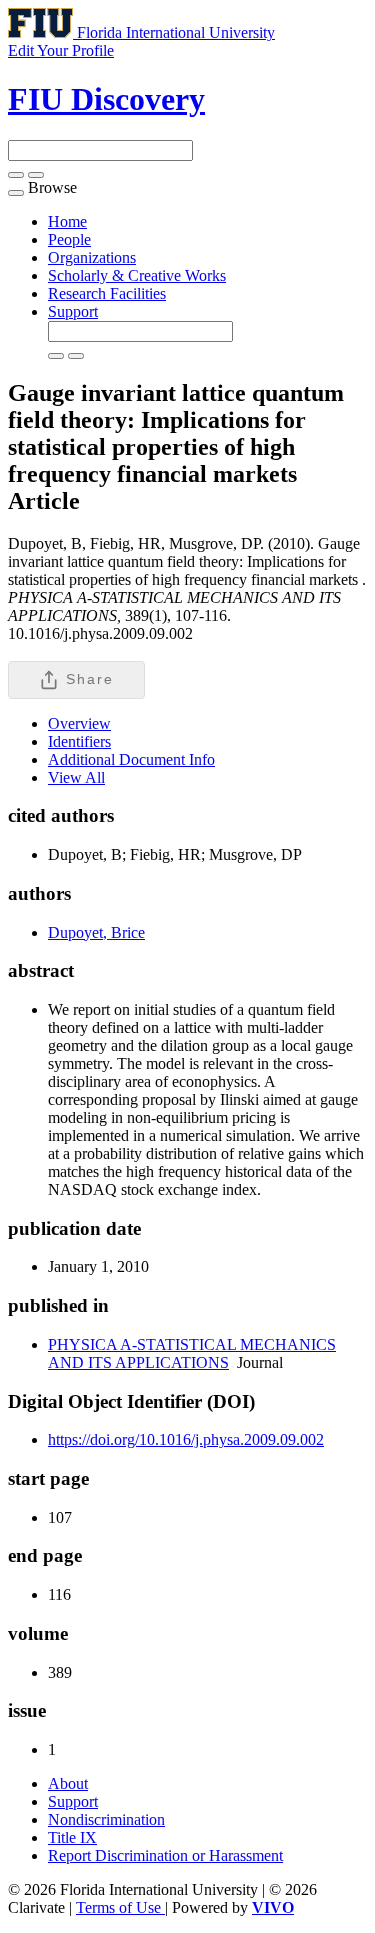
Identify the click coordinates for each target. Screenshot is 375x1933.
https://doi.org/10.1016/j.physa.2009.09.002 (186, 1439)
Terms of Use (120, 1907)
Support (73, 311)
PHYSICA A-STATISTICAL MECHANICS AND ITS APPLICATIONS (192, 1353)
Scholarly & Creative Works (137, 275)
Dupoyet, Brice (96, 932)
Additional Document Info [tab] (131, 759)
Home (67, 221)
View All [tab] (76, 777)
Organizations (92, 257)
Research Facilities (107, 293)
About (68, 1783)
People (69, 239)
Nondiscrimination (106, 1819)
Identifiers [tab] (79, 741)
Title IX (72, 1837)
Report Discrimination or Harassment (165, 1855)
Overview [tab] (79, 723)
